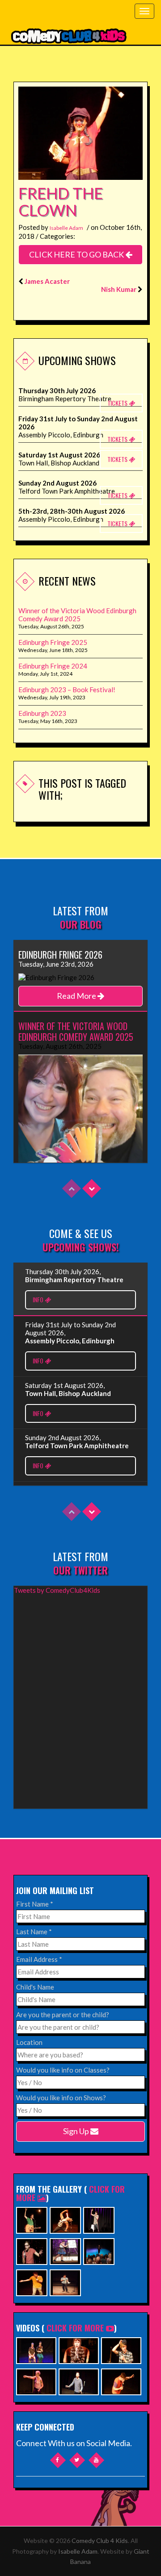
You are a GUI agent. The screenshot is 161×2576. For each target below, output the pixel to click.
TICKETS (118, 403)
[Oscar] (79, 2350)
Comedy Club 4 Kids (100, 2541)
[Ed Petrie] (99, 2219)
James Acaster (47, 281)
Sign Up (77, 2131)
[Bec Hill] (65, 2250)
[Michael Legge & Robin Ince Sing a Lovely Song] (79, 2381)
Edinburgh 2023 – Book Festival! (67, 690)
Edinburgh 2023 (42, 713)
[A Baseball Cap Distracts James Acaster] (121, 2350)
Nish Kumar (119, 289)
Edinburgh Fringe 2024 (53, 666)
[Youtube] (96, 2460)
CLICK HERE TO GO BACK (77, 254)
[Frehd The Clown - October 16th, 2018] (80, 132)
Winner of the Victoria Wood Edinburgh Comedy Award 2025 (77, 615)
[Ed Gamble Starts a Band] (121, 2381)
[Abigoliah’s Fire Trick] (36, 2381)
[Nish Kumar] (99, 2250)
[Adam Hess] (32, 2282)
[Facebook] (58, 2460)
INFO (39, 1299)
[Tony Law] (65, 2282)
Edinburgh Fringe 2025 (53, 642)
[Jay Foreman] (32, 2219)
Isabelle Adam (66, 228)
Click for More (75, 2328)
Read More (77, 996)
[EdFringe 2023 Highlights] (36, 2350)
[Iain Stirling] (32, 2250)
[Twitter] (77, 2460)
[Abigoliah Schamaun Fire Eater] (65, 2219)
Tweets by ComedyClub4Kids (57, 1590)
